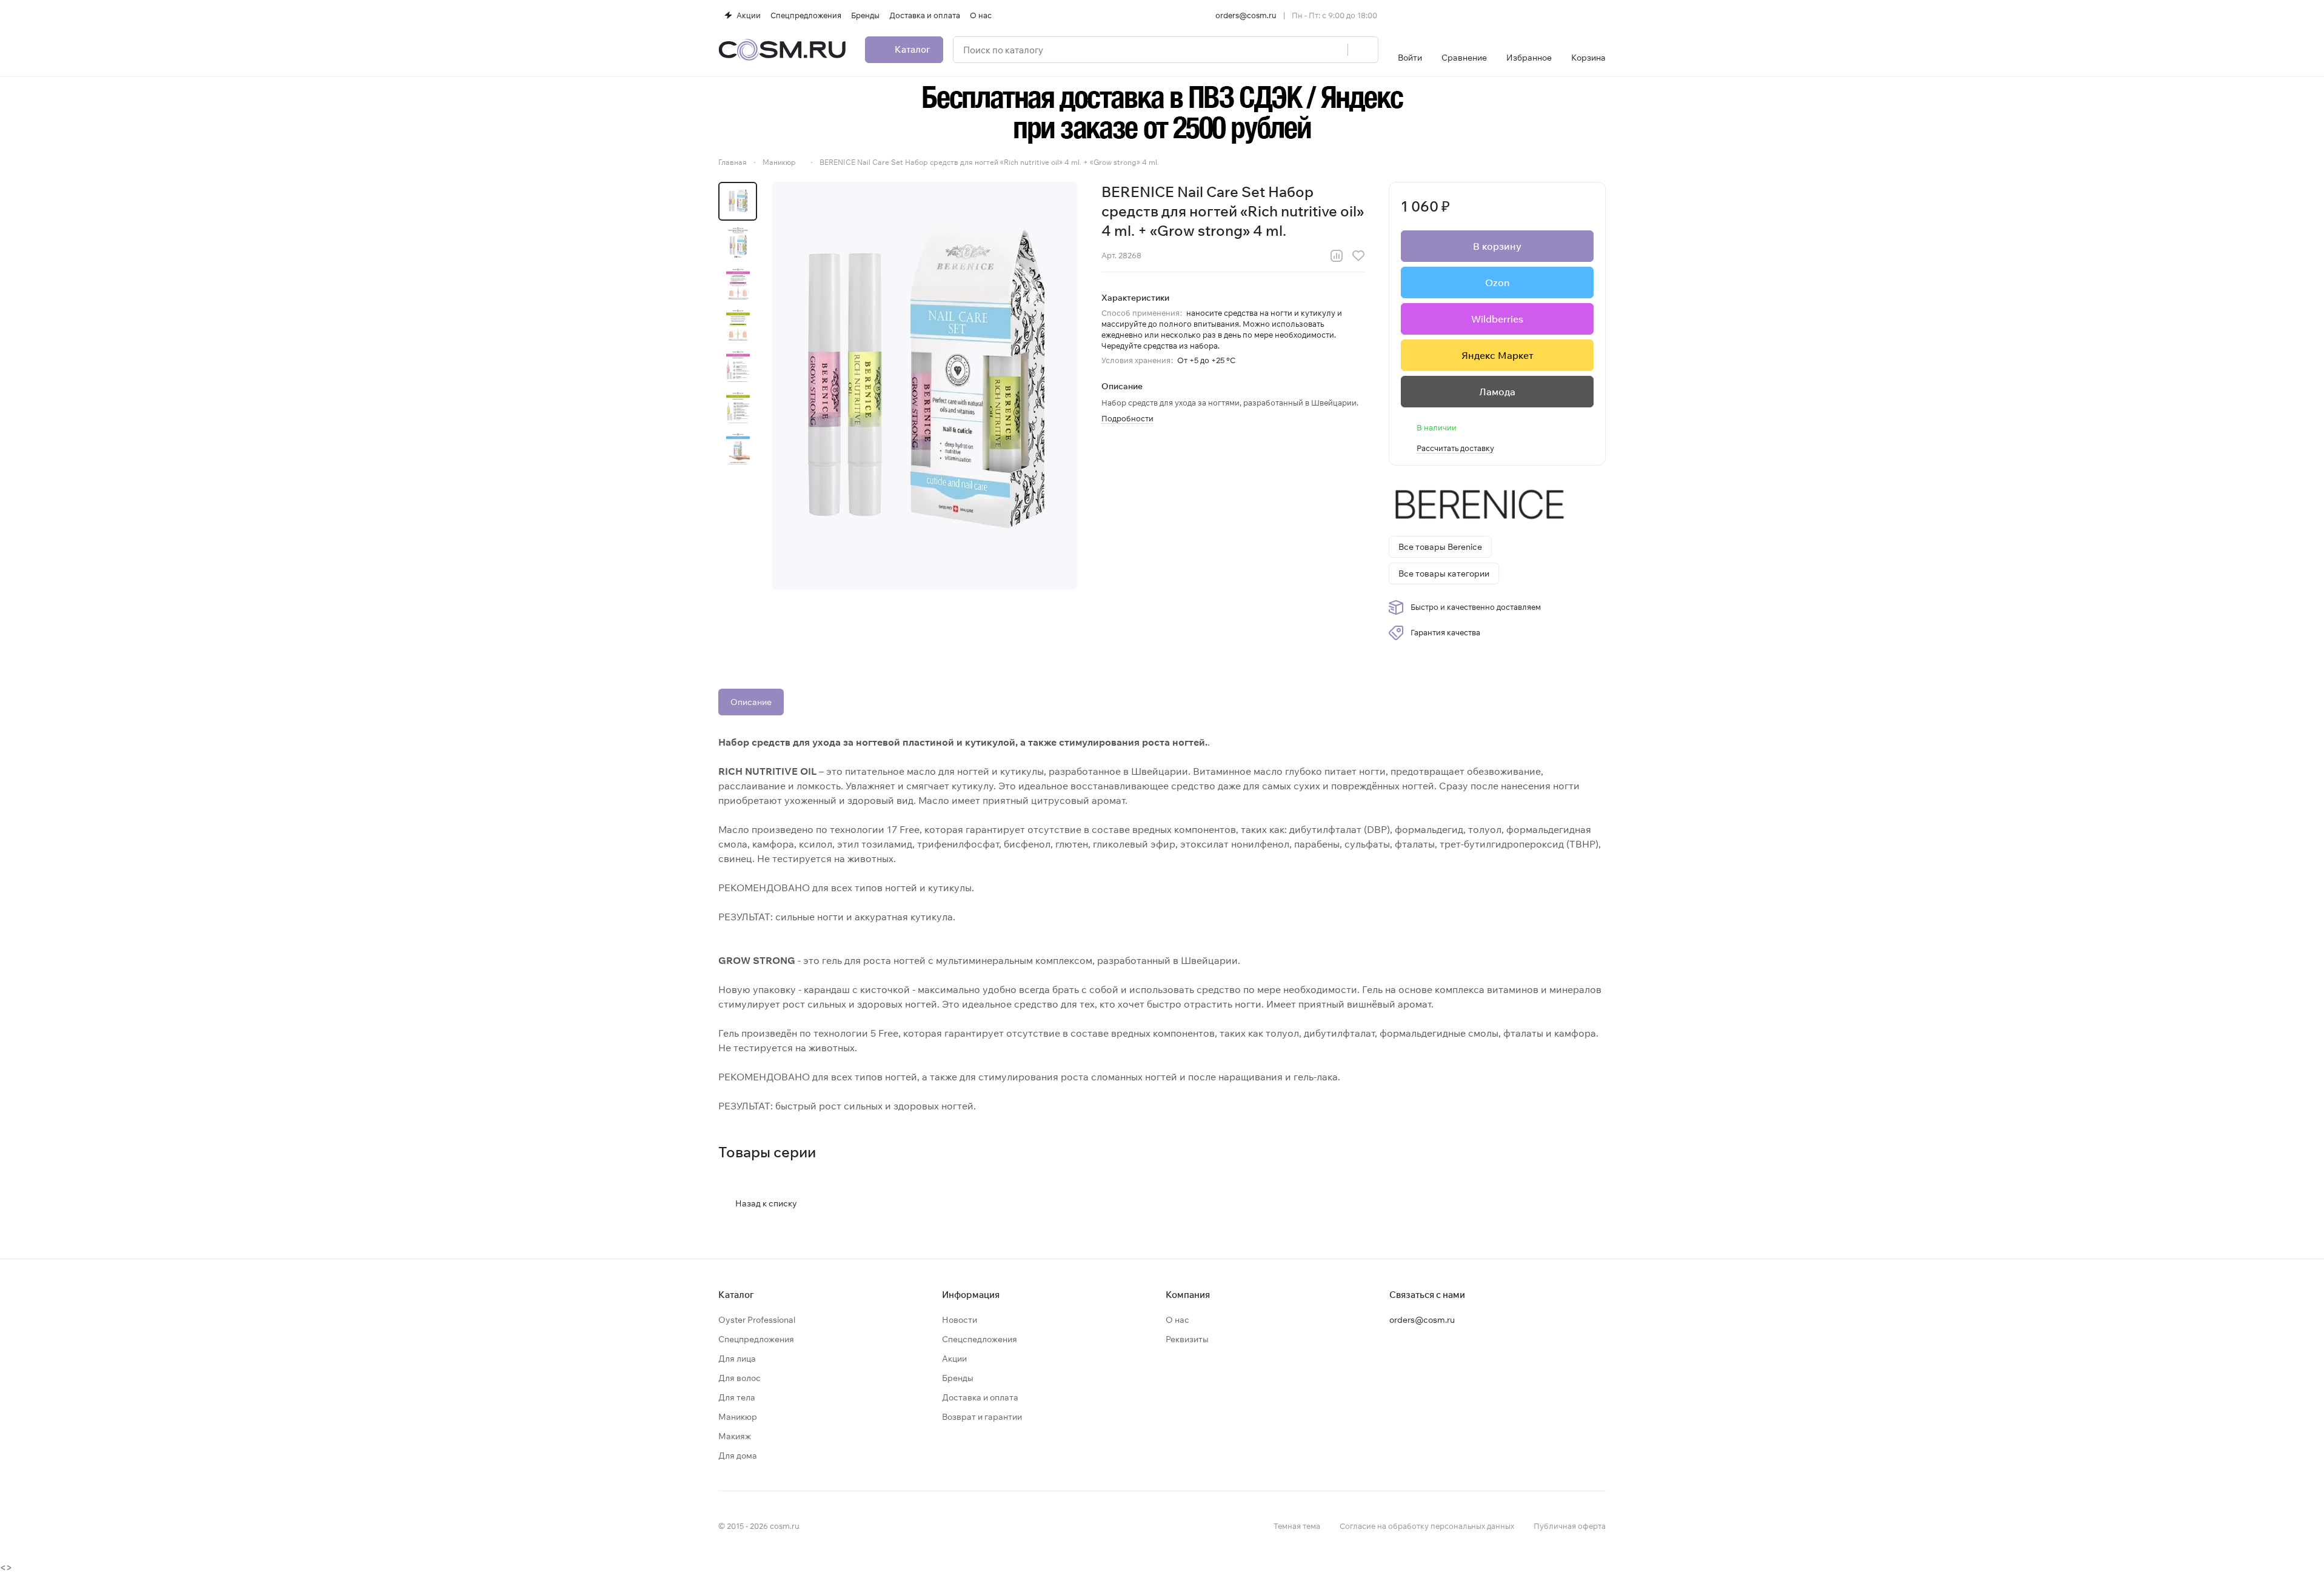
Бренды (958, 1378)
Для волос (740, 1378)
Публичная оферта (1570, 1526)
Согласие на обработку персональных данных (1427, 1526)
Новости (960, 1320)
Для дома (738, 1456)
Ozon (1497, 283)
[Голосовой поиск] (1334, 50)
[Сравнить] (1337, 256)
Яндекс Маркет (1498, 355)
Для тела (737, 1397)
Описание (751, 702)
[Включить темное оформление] (1601, 15)
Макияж (735, 1436)
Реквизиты (1187, 1339)
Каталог (736, 1295)
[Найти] (1363, 50)
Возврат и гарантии (982, 1417)
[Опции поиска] (1307, 50)
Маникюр (738, 1417)
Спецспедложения (980, 1339)
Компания (1188, 1295)
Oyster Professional (757, 1320)
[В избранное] (1358, 256)
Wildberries (1497, 319)
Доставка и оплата (980, 1397)
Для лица (737, 1359)
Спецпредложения (756, 1339)
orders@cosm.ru (1246, 15)
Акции (954, 1359)
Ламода (1497, 392)
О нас (1177, 1320)
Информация (971, 1295)
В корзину (1497, 246)
